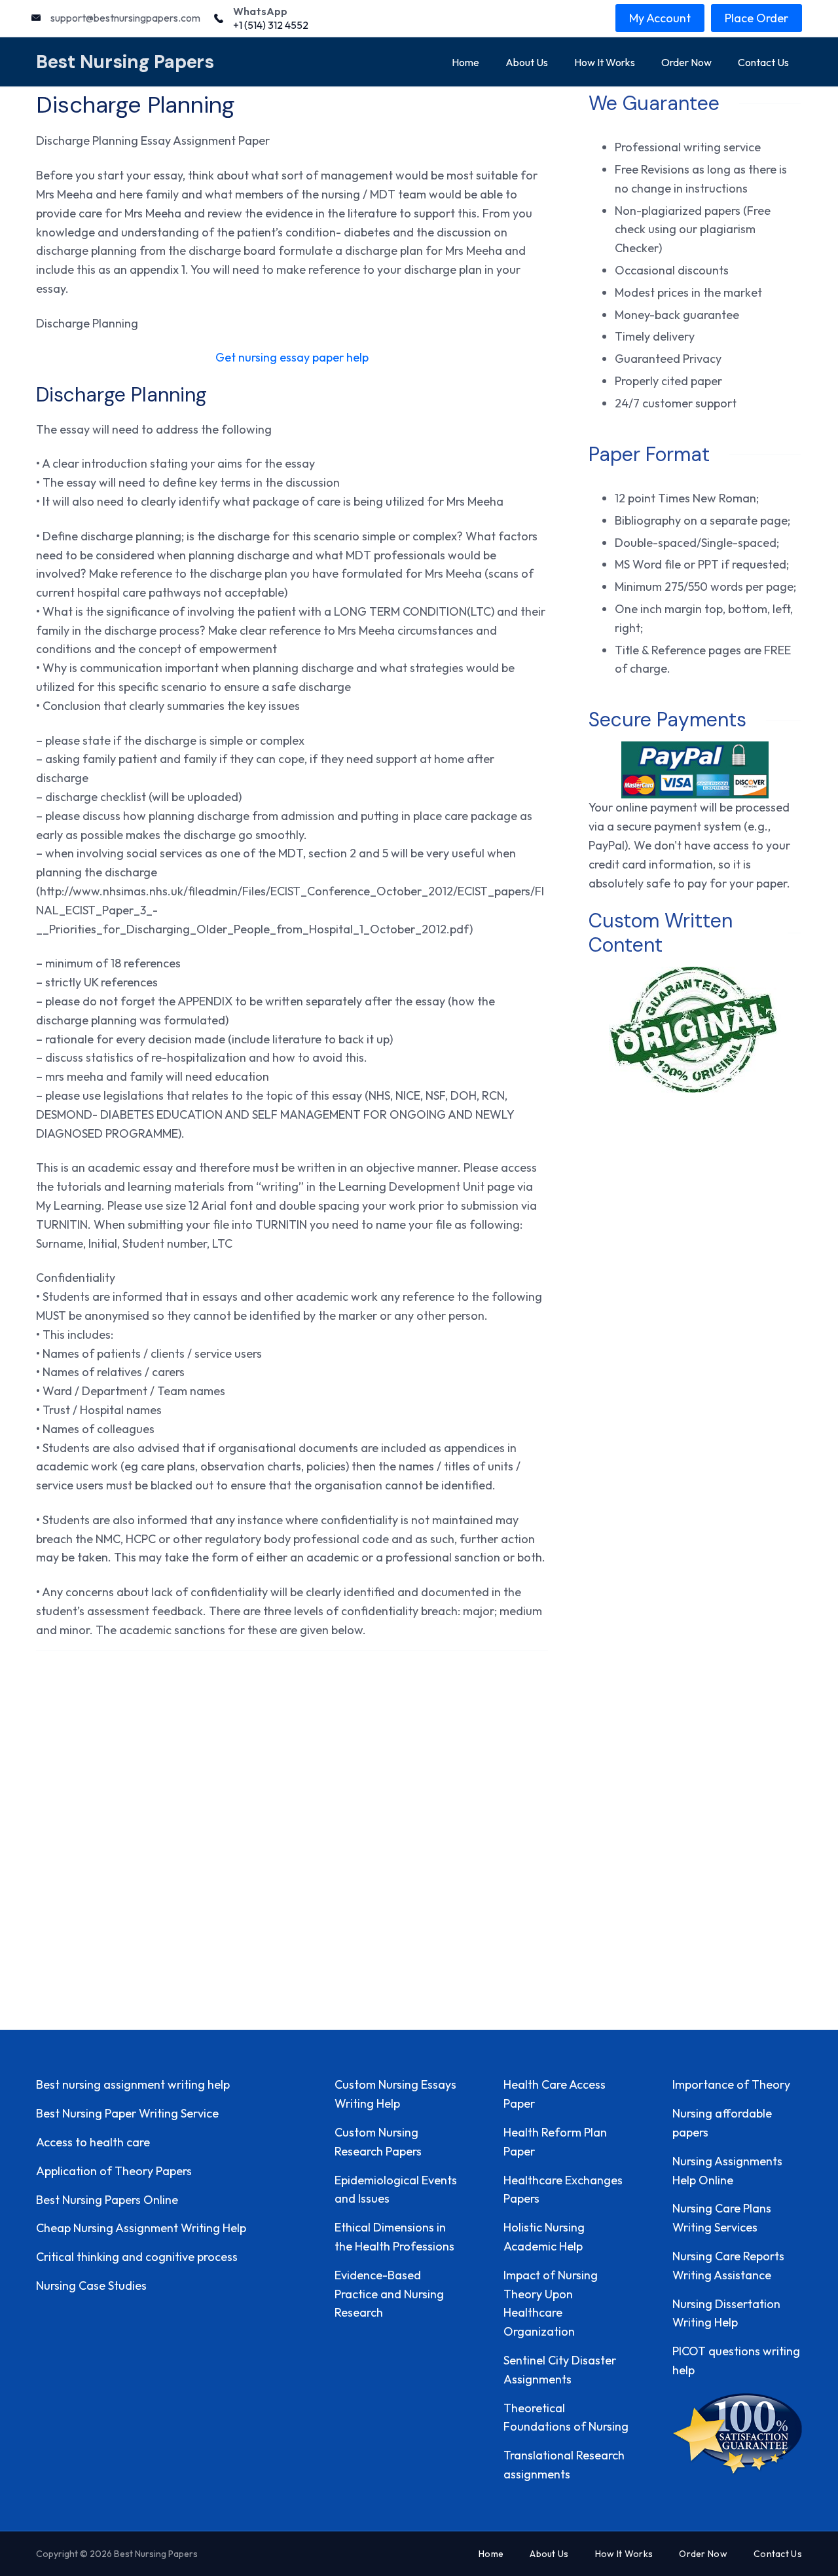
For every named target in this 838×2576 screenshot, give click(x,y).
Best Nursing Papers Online (107, 2200)
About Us (527, 62)
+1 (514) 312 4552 (271, 25)
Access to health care (93, 2142)
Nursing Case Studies (91, 2286)
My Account (660, 18)
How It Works (605, 62)
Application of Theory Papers (114, 2171)
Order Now (686, 62)
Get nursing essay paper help (292, 357)
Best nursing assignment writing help (133, 2084)
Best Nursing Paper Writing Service (127, 2113)
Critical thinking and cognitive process (137, 2257)
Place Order (756, 18)
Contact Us (763, 62)
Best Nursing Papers (125, 62)
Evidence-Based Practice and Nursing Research (389, 2294)
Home (465, 62)
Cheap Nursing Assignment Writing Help (141, 2228)
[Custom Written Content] (695, 1030)
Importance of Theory (731, 2084)
